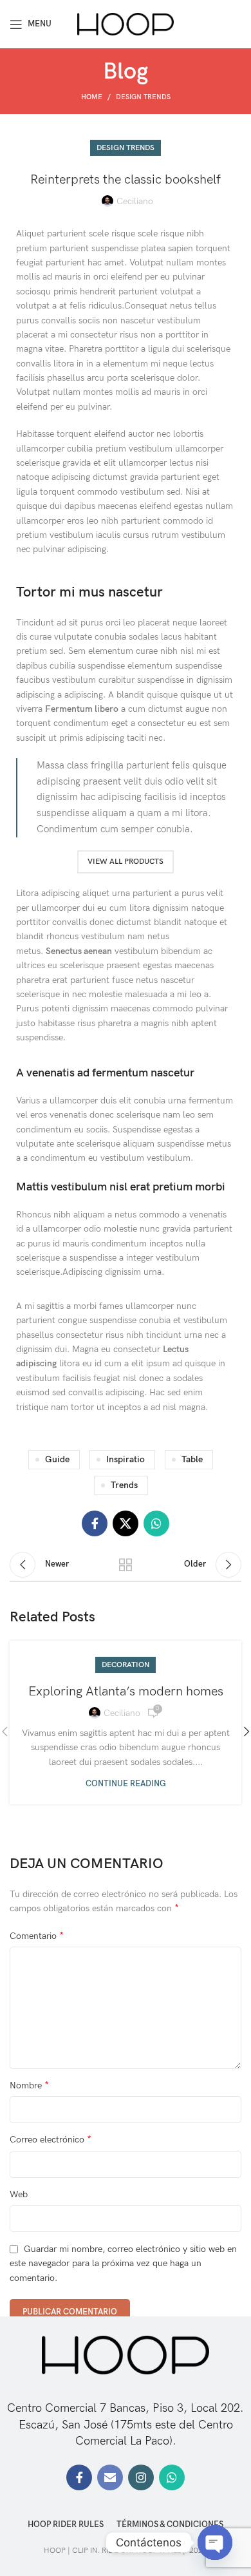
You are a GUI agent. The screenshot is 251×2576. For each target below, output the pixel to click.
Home (92, 97)
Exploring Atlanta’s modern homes (126, 1692)
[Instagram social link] (141, 2477)
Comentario (37, 1936)
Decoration (126, 1665)
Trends (124, 1485)
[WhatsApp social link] (156, 1523)
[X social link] (126, 1523)
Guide (57, 1459)
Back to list (126, 1565)
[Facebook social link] (95, 1523)
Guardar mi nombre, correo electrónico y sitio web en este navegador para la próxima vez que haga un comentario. (123, 2264)
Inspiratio (126, 1459)
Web (19, 2194)
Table (192, 1459)
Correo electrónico (51, 2140)
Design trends (143, 97)
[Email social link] (110, 2477)
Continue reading (126, 1784)
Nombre (29, 2085)
